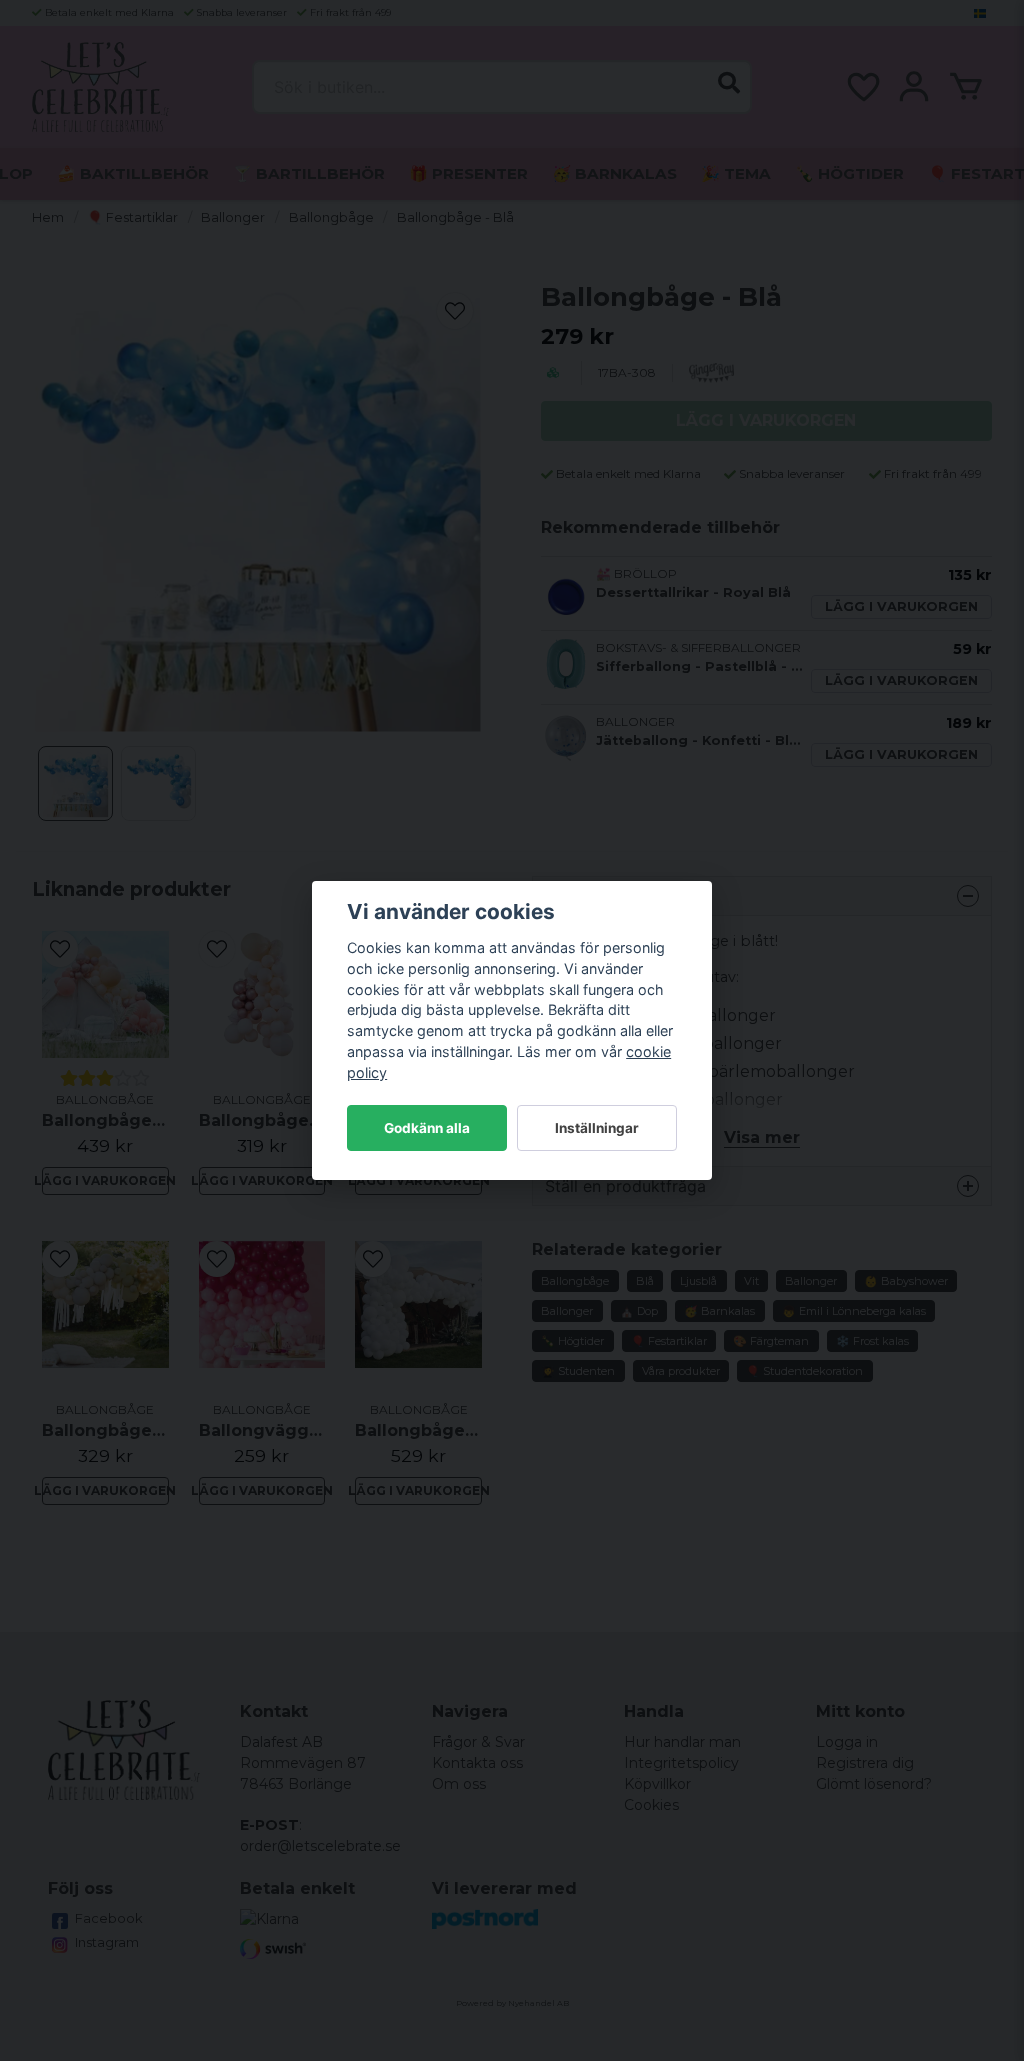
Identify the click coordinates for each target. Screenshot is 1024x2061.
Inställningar (597, 1128)
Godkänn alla (427, 1128)
